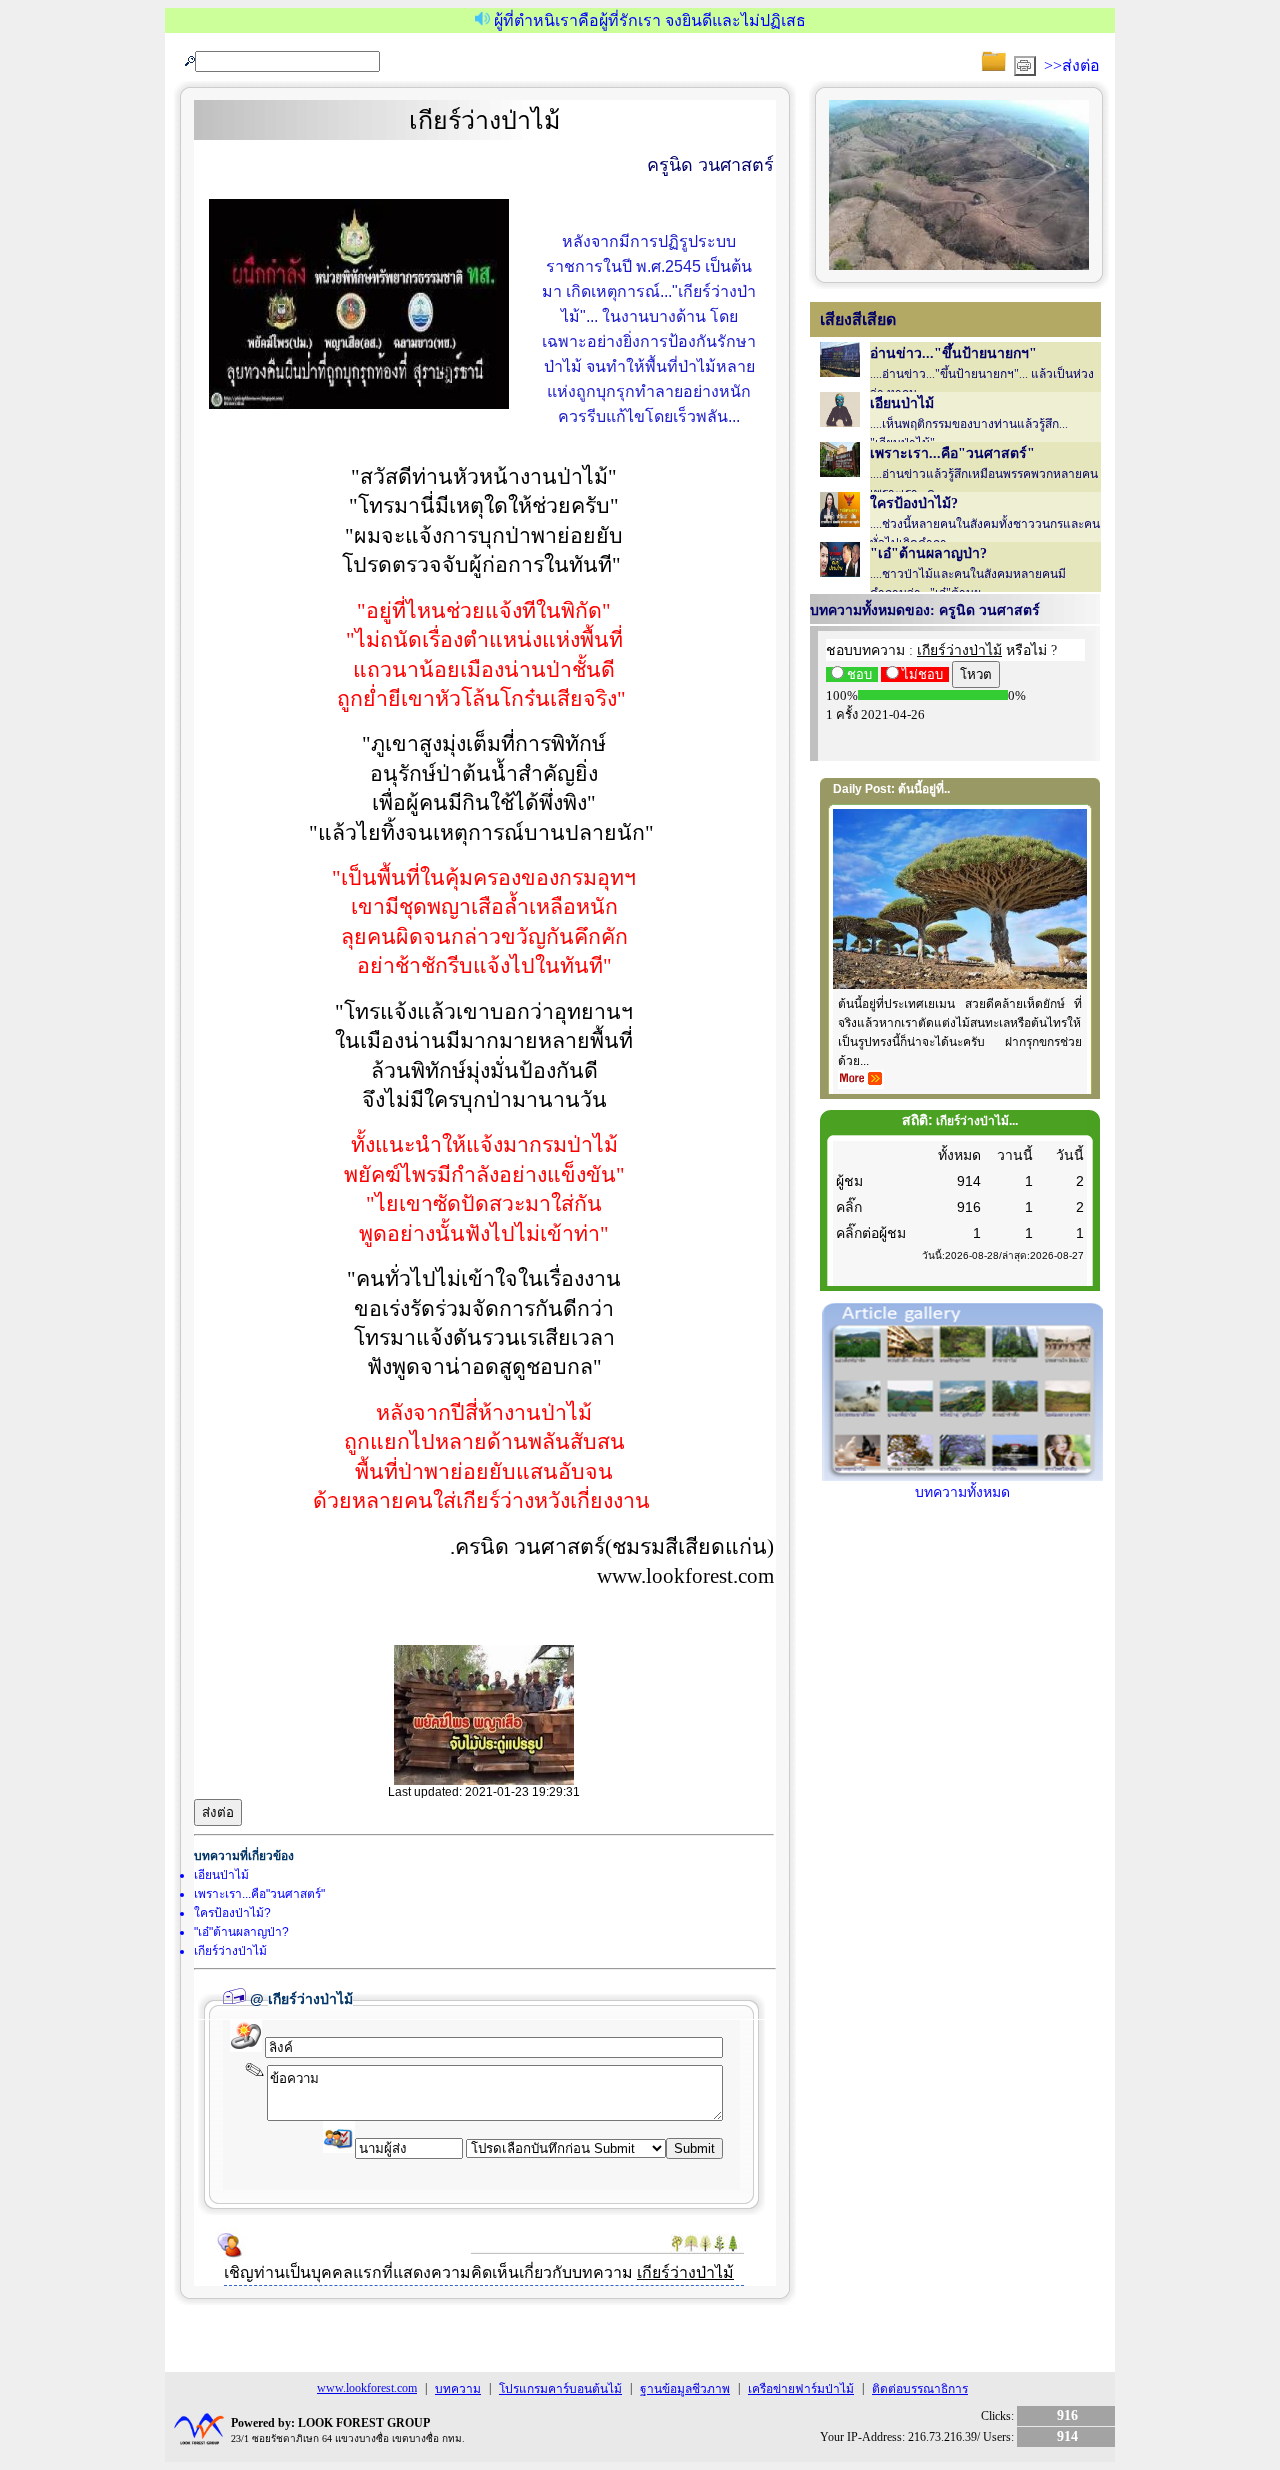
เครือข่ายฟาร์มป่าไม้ (801, 2389)
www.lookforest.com (367, 2388)
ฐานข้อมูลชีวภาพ (685, 2389)
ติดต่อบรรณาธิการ (920, 2389)
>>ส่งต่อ (1072, 65)
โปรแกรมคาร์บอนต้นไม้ (560, 2389)
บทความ (458, 2389)
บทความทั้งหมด (962, 1492)
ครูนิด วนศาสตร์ (710, 165)
